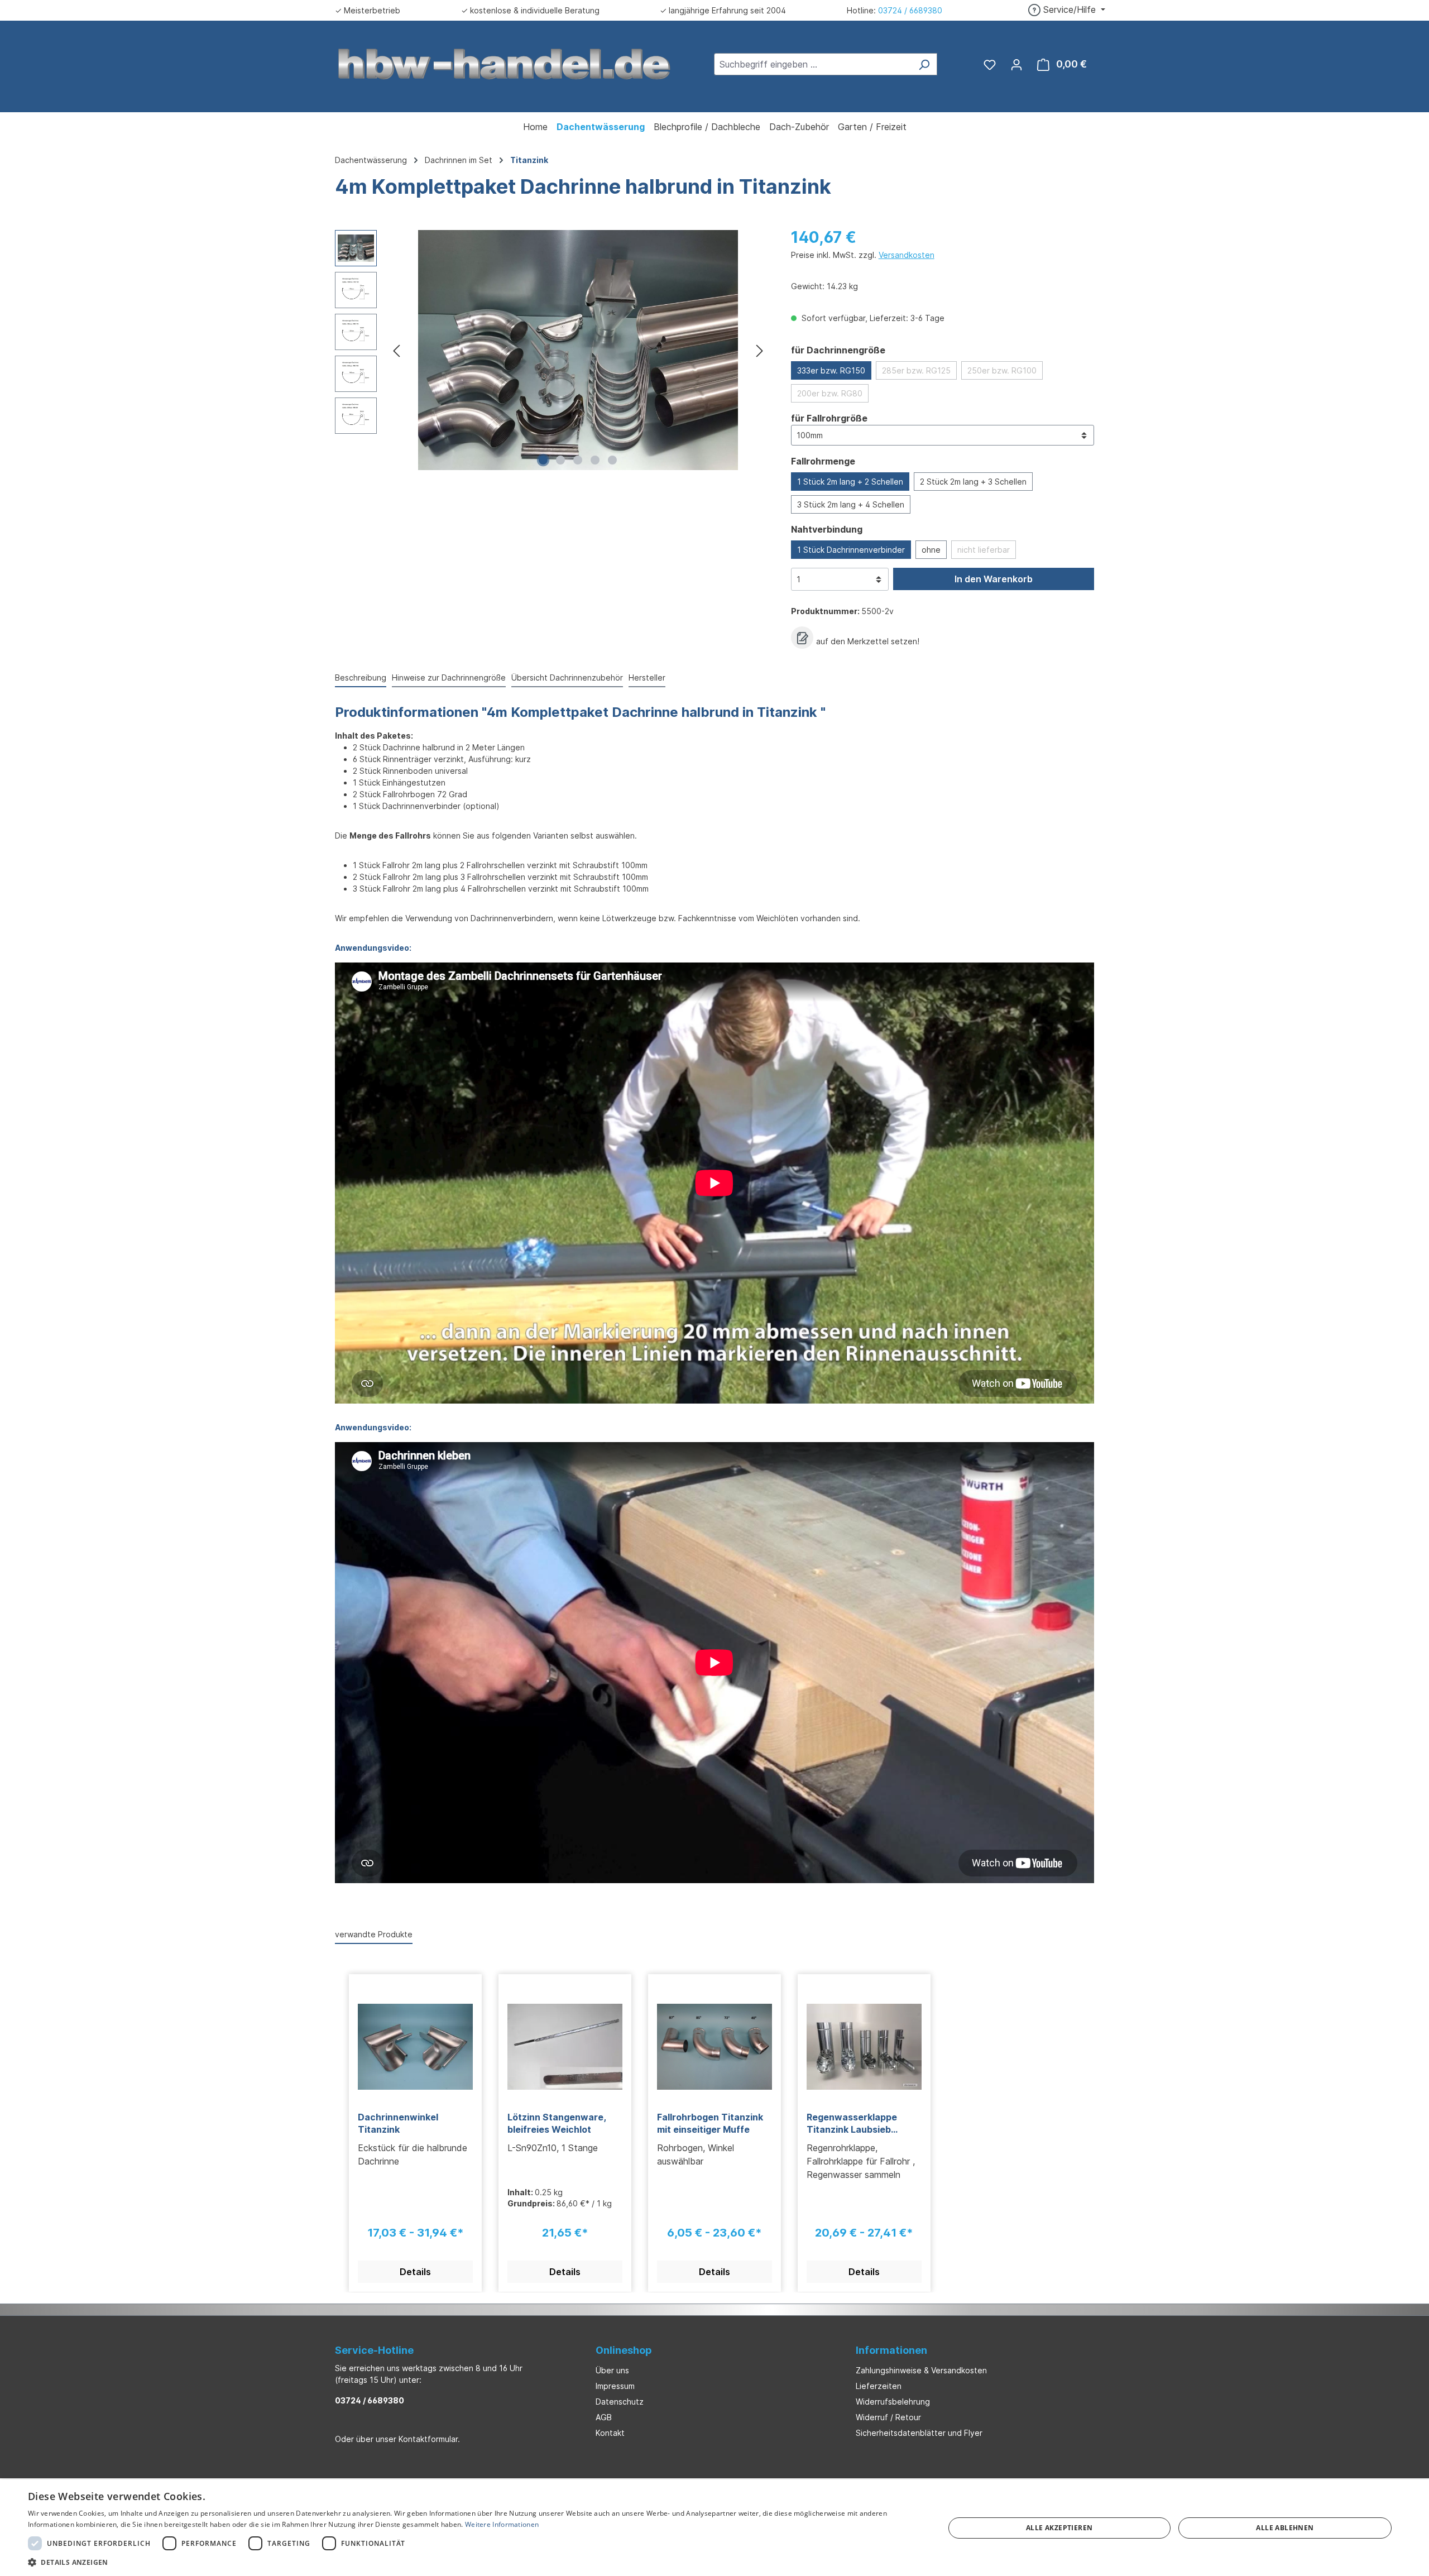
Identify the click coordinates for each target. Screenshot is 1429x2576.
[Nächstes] (760, 350)
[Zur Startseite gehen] (505, 63)
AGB (604, 2417)
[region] (552, 350)
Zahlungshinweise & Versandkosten (921, 2370)
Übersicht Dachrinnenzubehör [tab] (567, 677)
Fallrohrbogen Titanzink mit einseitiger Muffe (710, 2123)
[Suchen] (924, 64)
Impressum (615, 2386)
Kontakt (610, 2433)
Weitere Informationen (502, 2524)
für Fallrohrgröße (829, 418)
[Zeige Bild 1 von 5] (543, 460)
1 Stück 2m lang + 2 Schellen (850, 482)
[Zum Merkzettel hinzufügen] (802, 638)
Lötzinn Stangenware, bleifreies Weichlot (557, 2123)
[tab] (361, 678)
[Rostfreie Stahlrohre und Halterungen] (578, 350)
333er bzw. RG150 (831, 370)
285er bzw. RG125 (916, 370)
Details (415, 2272)
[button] (473, 2562)
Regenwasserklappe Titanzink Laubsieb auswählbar (852, 2123)
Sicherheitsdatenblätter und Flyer (919, 2433)
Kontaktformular (428, 2439)
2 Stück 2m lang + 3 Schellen (973, 482)
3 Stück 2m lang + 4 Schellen (851, 504)
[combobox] (813, 64)
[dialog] (714, 2528)
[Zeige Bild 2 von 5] (560, 460)
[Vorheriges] (396, 350)
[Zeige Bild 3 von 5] (578, 460)
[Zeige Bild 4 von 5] (595, 460)
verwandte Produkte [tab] (374, 1934)
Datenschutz (620, 2402)
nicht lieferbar (984, 550)
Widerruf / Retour (888, 2417)
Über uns (612, 2370)
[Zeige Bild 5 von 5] (612, 460)
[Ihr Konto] (1016, 64)
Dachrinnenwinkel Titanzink (398, 2123)
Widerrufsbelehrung (893, 2402)
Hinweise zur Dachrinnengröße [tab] (449, 677)
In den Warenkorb (994, 579)
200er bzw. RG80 (830, 393)
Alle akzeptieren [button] (1059, 2528)
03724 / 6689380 (910, 10)
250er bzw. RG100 (1002, 370)
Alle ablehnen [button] (1285, 2528)
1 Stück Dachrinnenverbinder (851, 550)
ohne (931, 550)
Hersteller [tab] (647, 677)
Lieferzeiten (879, 2386)
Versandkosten (907, 255)
